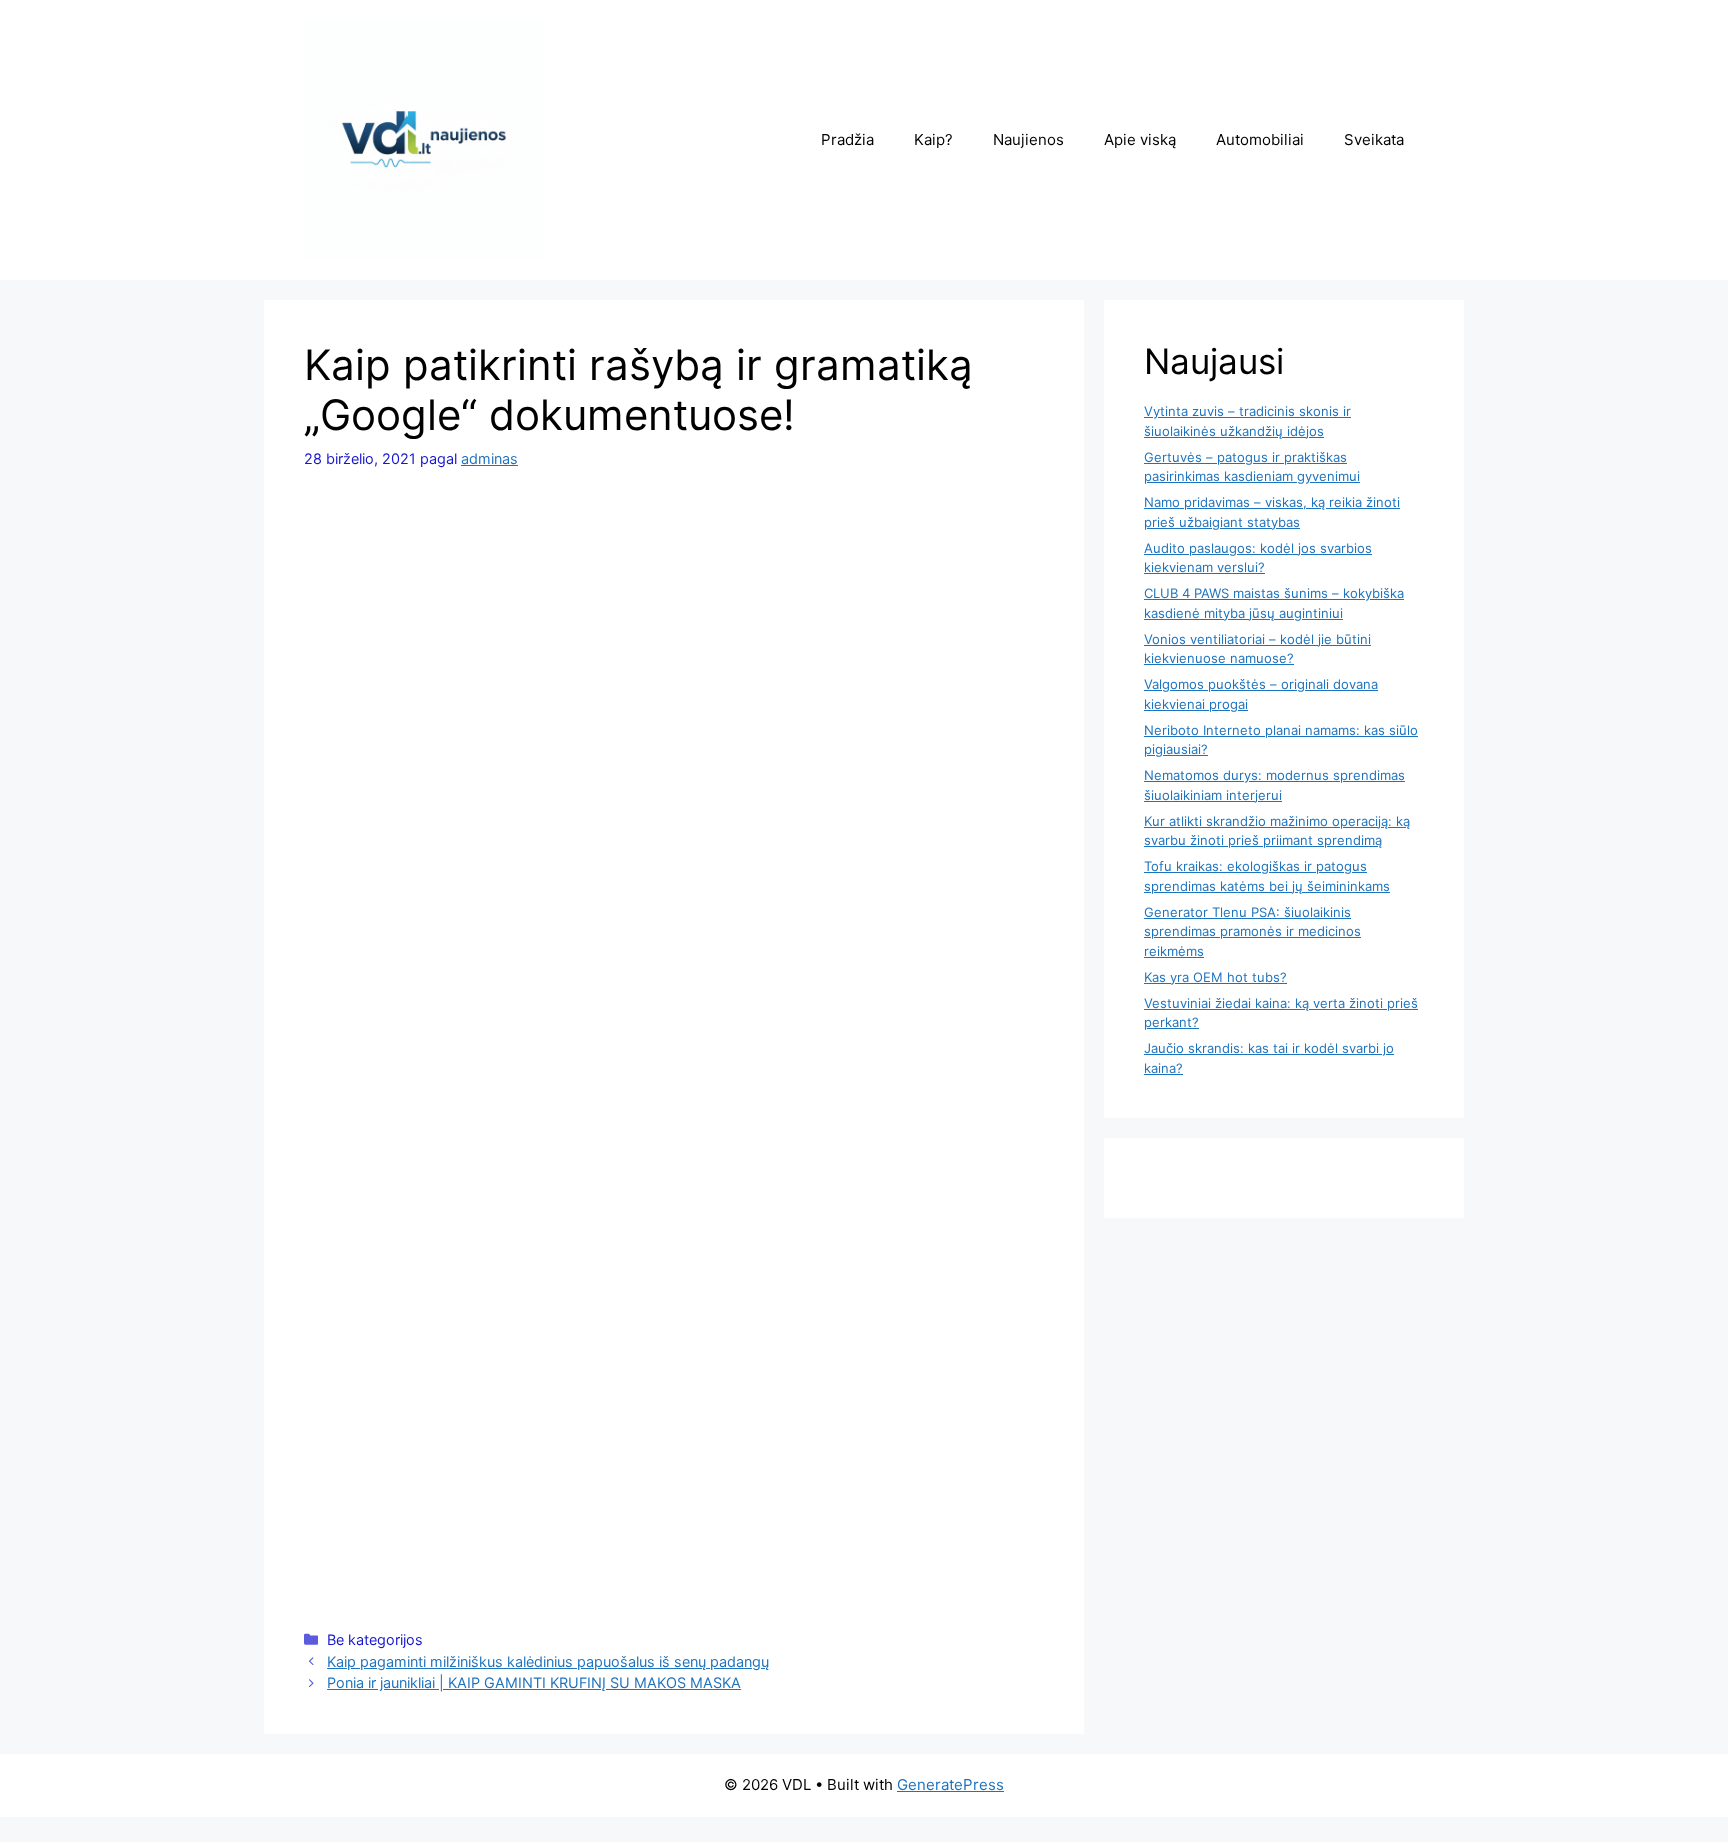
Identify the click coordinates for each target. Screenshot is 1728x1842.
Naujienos (1028, 139)
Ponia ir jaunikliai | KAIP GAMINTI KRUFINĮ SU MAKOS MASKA (534, 1682)
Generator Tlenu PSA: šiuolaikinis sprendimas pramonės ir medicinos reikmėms (1252, 931)
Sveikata (1374, 139)
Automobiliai (1260, 139)
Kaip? (933, 139)
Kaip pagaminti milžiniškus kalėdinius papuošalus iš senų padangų (548, 1661)
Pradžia (847, 139)
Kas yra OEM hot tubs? (1215, 977)
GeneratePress (950, 1784)
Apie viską (1140, 139)
